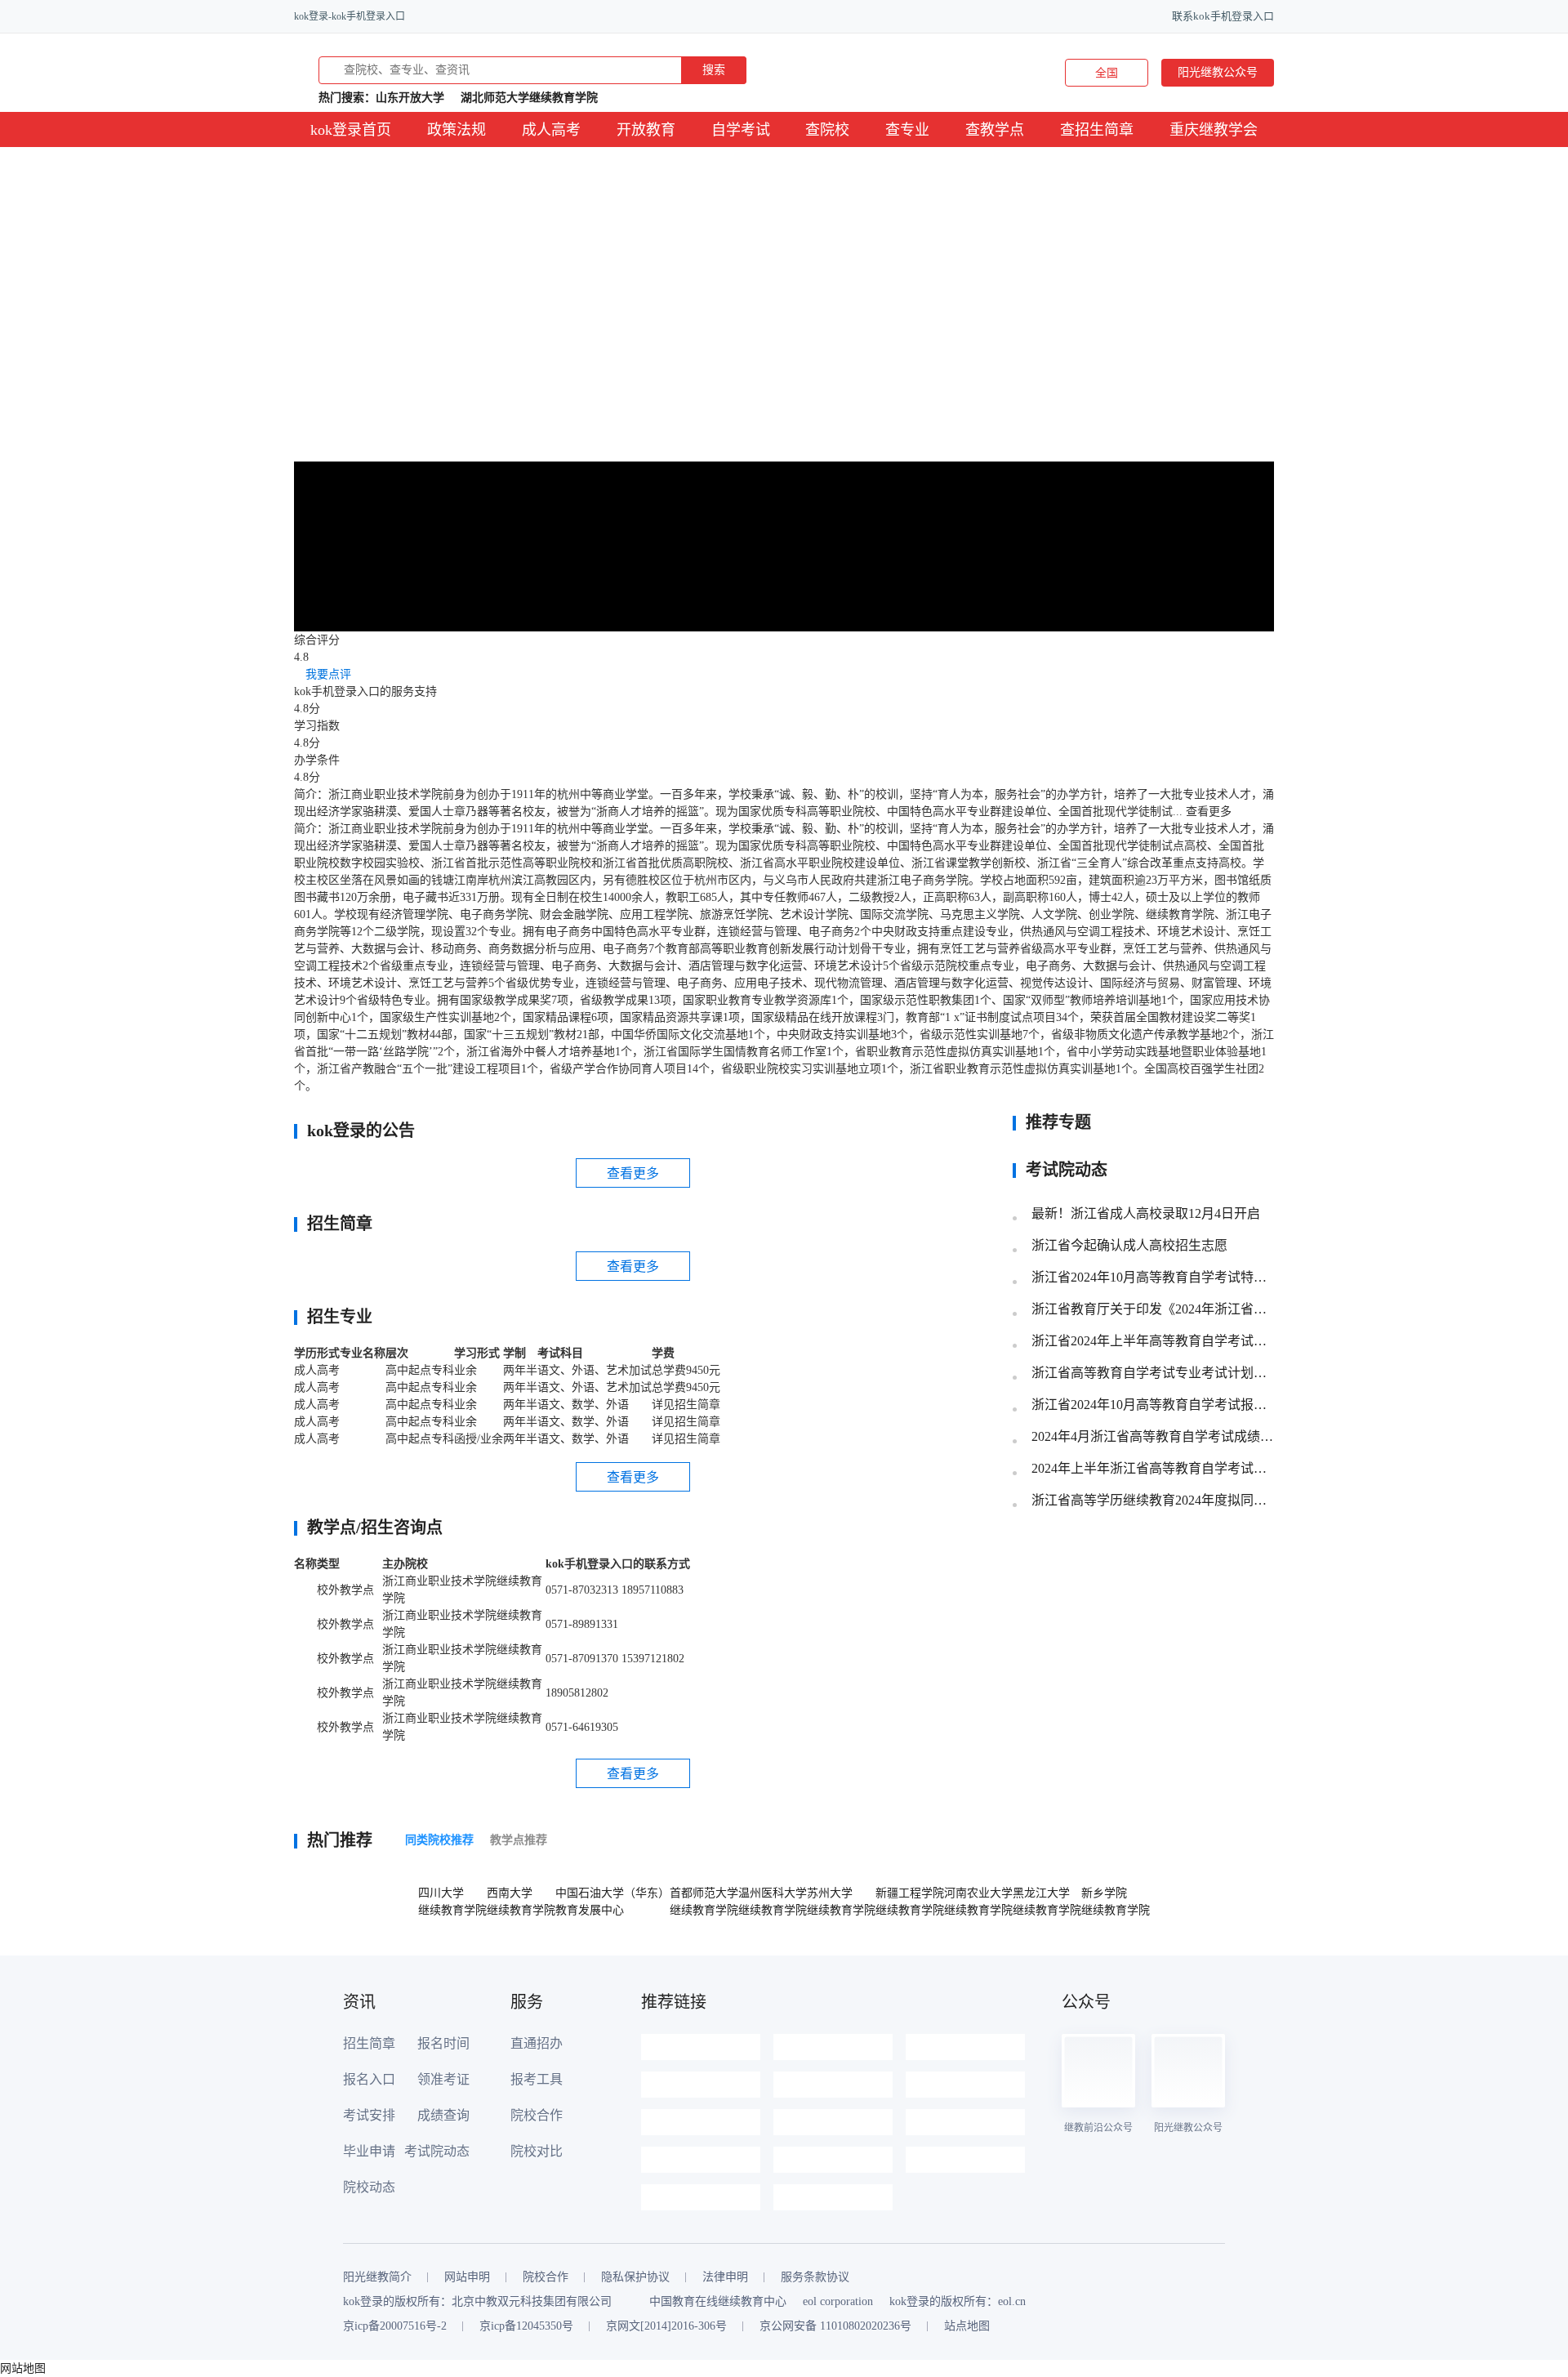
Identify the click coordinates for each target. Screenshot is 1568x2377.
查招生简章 (1097, 130)
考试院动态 (437, 2151)
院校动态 (369, 2187)
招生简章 (369, 2043)
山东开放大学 (410, 98)
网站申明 (467, 2277)
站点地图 (967, 2326)
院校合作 (537, 2115)
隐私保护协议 (635, 2277)
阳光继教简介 (377, 2277)
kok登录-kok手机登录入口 (350, 16)
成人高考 (551, 130)
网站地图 (23, 2368)
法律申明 (725, 2277)
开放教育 (646, 130)
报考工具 (537, 2079)
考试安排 (369, 2115)
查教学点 (995, 130)
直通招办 (537, 2043)
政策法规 (457, 130)
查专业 (907, 130)
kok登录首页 (351, 130)
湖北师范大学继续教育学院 (529, 98)
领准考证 (443, 2079)
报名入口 (369, 2079)
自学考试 (741, 130)
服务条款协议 (815, 2277)
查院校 (827, 130)
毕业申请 (369, 2151)
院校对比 (537, 2151)
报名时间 (443, 2043)
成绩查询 (443, 2115)
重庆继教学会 (1214, 130)
